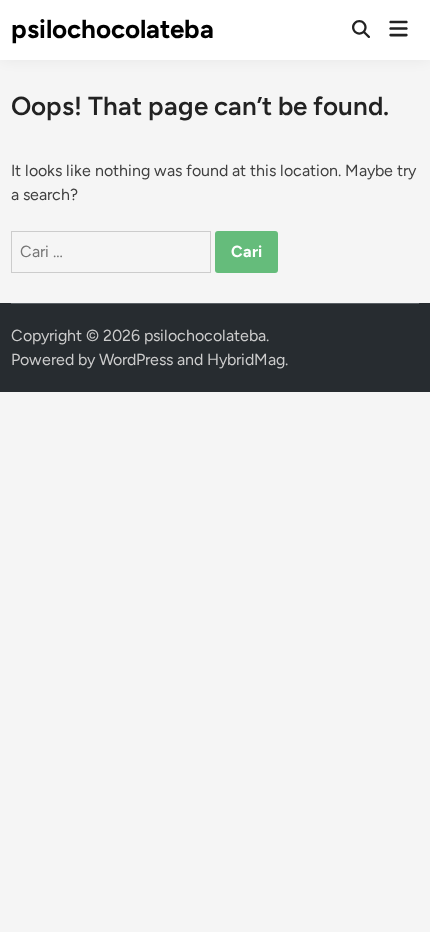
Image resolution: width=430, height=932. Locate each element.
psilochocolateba (112, 29)
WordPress (136, 359)
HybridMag (246, 359)
